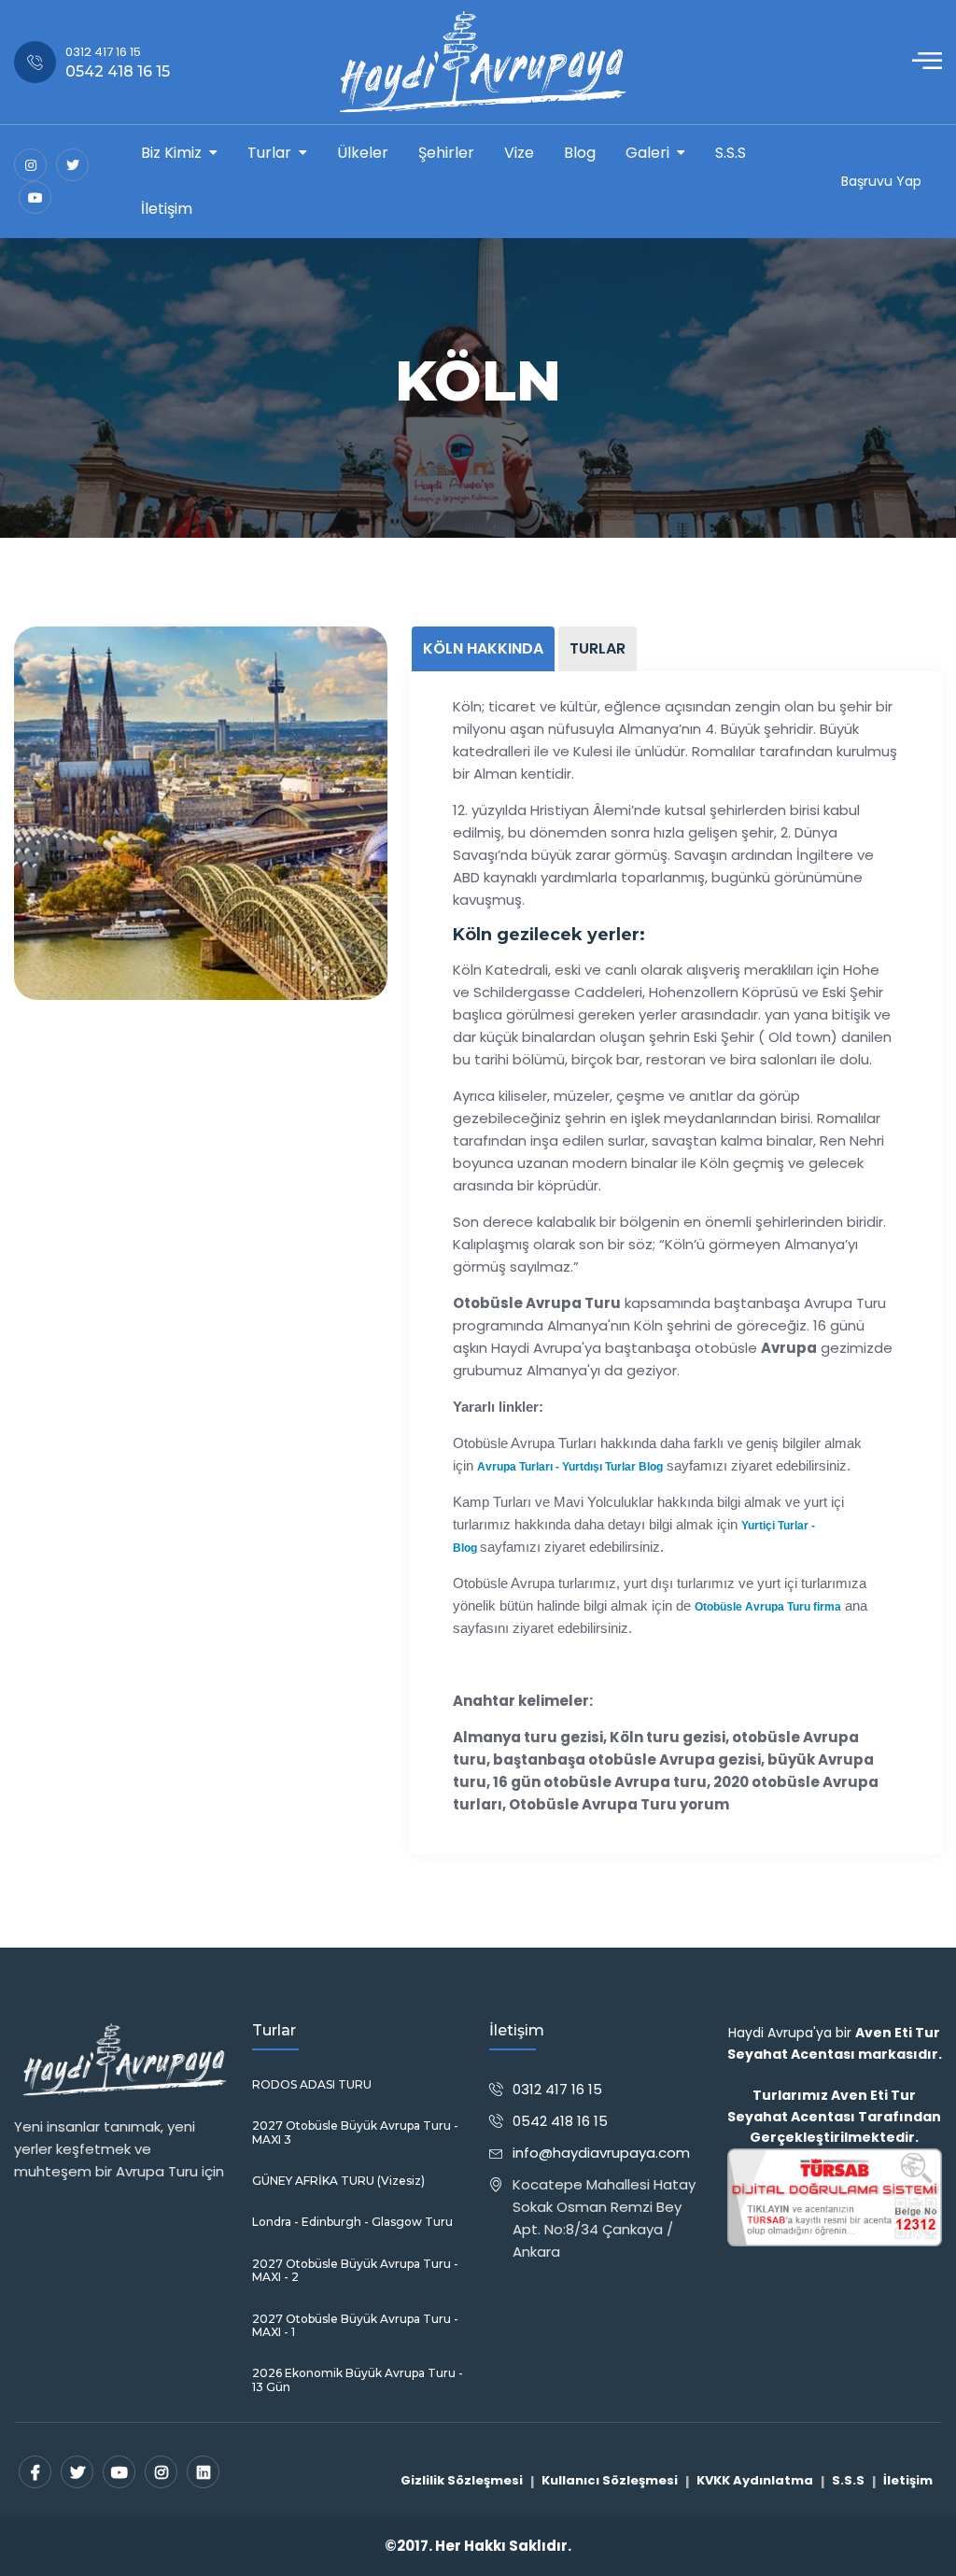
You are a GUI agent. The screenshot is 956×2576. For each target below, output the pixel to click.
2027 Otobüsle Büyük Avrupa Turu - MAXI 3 (355, 2133)
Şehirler (446, 153)
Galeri (647, 153)
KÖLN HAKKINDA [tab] (483, 648)
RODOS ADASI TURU (312, 2085)
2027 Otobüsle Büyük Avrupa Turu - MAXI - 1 (355, 2326)
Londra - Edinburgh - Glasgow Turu (352, 2222)
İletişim (167, 209)
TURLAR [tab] (597, 648)
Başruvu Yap (881, 181)
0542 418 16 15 (560, 2121)
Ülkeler (363, 153)
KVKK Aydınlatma (755, 2480)
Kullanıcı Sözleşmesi (610, 2480)
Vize (519, 153)
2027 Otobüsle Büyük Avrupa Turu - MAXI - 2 (355, 2271)
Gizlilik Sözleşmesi (462, 2480)
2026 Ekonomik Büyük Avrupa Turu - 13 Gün (358, 2380)
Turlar (269, 153)
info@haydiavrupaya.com (601, 2153)
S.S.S (731, 153)
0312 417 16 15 (557, 2089)
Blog (580, 153)
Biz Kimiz (171, 153)
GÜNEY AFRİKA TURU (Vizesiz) (338, 2181)
